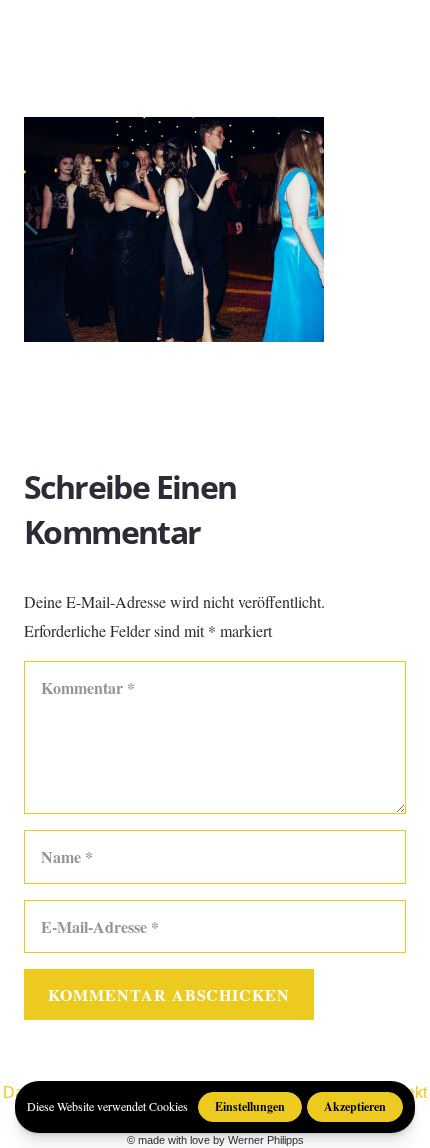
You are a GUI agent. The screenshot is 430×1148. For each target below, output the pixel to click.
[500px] (347, 29)
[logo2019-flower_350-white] (62, 30)
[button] (402, 30)
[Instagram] (312, 30)
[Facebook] (277, 29)
